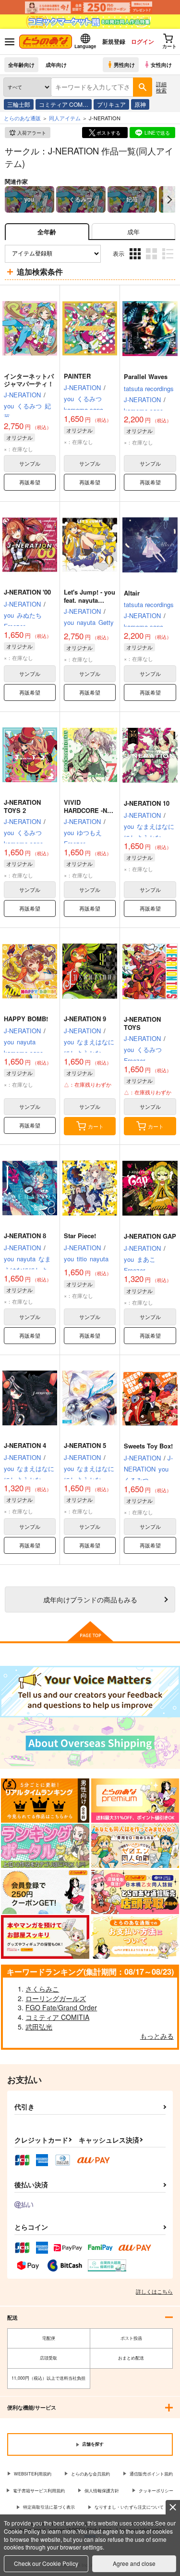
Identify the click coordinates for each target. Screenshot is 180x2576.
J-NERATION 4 (25, 1445)
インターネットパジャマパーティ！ (29, 380)
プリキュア (111, 104)
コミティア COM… (64, 104)
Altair (132, 593)
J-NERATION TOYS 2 (22, 806)
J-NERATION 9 (85, 1019)
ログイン (143, 41)
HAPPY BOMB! (26, 1019)
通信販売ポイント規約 (151, 2474)
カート (96, 1126)
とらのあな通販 (22, 118)
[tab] (133, 232)
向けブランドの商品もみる (90, 1599)
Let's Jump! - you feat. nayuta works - (90, 600)
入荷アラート (32, 133)
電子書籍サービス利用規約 (39, 2491)
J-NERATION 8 (25, 1236)
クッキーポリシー (156, 2491)
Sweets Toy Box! (148, 1446)
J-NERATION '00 (27, 592)
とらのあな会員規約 (90, 2474)
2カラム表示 (152, 260)
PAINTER (77, 376)
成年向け (56, 64)
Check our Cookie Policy (46, 2563)
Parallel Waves (146, 376)
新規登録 (114, 41)
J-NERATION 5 (85, 1445)
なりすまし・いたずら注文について (129, 2507)
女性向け (161, 64)
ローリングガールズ (56, 1998)
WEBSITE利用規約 (33, 2474)
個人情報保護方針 (102, 2491)
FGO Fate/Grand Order (61, 2007)
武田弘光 (39, 2027)
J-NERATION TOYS (142, 1023)
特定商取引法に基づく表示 (49, 2507)
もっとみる (157, 2036)
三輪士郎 (19, 104)
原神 (140, 104)
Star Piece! (80, 1236)
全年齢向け (21, 64)
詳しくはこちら (154, 2291)
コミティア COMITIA (57, 2017)
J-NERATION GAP (150, 1236)
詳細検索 (161, 87)
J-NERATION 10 (147, 803)
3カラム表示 (136, 260)
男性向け (124, 64)
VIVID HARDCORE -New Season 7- (90, 810)
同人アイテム (65, 118)
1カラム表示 (169, 260)
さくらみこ (42, 1989)
